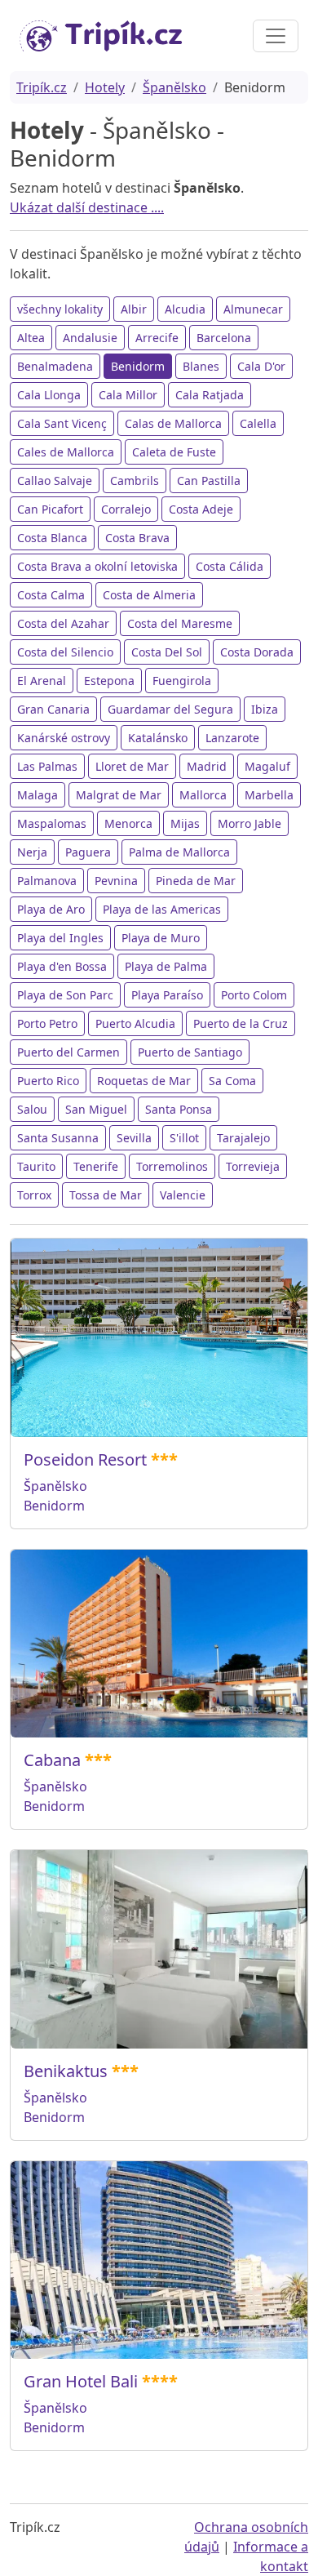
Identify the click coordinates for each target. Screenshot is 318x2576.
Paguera (88, 852)
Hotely (105, 87)
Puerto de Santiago (190, 1052)
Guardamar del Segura (170, 709)
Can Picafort (50, 509)
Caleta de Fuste (174, 452)
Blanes (201, 366)
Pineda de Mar (196, 881)
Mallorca (203, 795)
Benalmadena (55, 366)
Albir (134, 309)
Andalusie (90, 338)
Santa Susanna (58, 1138)
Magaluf (267, 766)
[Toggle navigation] (276, 36)
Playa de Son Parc (65, 995)
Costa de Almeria (149, 595)
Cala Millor (128, 395)
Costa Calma (51, 595)
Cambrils (135, 480)
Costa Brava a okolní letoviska (97, 566)
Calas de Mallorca (173, 423)
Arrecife (157, 338)
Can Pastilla (209, 480)
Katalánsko (158, 738)
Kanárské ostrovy (64, 738)
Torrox (34, 1195)
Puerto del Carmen (68, 1052)
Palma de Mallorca (179, 852)
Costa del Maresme (180, 623)
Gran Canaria (53, 709)
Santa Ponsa (179, 1109)
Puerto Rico (48, 1081)
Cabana (52, 1760)
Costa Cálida (230, 566)
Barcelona (224, 338)
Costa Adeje (201, 509)
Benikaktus (66, 2071)
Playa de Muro (161, 938)
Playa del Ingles (60, 938)
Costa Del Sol (167, 652)
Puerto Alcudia (135, 1023)
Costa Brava (137, 538)
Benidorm (138, 366)
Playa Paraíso (167, 995)
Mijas (185, 823)
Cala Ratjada (210, 395)
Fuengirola (182, 681)
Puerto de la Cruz (241, 1023)
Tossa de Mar (106, 1195)
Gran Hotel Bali (81, 2381)
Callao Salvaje (55, 480)
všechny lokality (60, 309)
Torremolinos (172, 1166)
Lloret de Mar (132, 766)
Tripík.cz (42, 87)
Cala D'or (261, 366)
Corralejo (126, 509)
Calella (258, 423)
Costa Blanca (52, 538)
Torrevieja (253, 1166)
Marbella (269, 795)
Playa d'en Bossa (62, 966)
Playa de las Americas (162, 909)
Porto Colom (254, 995)
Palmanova (47, 881)
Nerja (32, 852)
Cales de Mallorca (66, 452)
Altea (31, 338)
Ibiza (265, 709)
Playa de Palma (166, 966)
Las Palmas (47, 766)
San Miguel (96, 1109)
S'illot (184, 1138)
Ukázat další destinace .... (87, 207)
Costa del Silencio (65, 652)
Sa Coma (232, 1081)
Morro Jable (250, 823)
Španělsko (174, 87)
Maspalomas (52, 823)
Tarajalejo (243, 1138)
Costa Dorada (257, 652)
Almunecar (253, 309)
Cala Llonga (49, 395)
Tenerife (96, 1166)
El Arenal (42, 681)
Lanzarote (232, 738)
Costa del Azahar (63, 623)
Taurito (36, 1166)
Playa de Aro (51, 909)
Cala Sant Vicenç (62, 423)
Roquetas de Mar (144, 1081)
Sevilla (134, 1138)
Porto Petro (47, 1023)
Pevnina (116, 881)
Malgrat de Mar (119, 795)
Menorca (128, 823)
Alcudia (185, 309)
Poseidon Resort (85, 1459)
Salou (32, 1109)
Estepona (109, 681)
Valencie (183, 1195)
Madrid (207, 766)
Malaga (38, 795)
